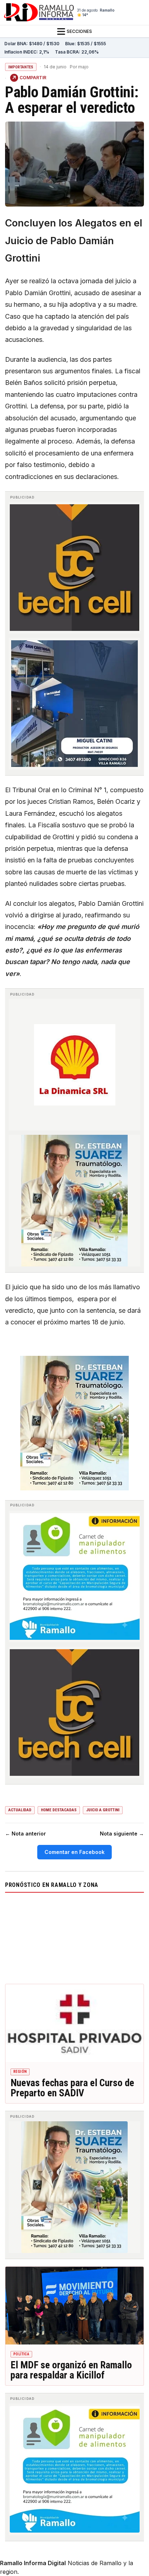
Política (21, 2354)
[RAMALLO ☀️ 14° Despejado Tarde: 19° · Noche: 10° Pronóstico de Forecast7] (74, 1937)
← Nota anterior (25, 1834)
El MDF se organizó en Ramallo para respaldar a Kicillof (71, 2370)
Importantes (21, 67)
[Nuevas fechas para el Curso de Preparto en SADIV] (74, 2023)
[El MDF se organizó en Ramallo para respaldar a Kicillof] (74, 2306)
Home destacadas (59, 1810)
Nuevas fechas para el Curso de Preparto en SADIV (72, 2088)
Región (20, 2072)
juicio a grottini (103, 1810)
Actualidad (20, 1810)
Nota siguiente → (122, 1834)
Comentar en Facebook (74, 1852)
